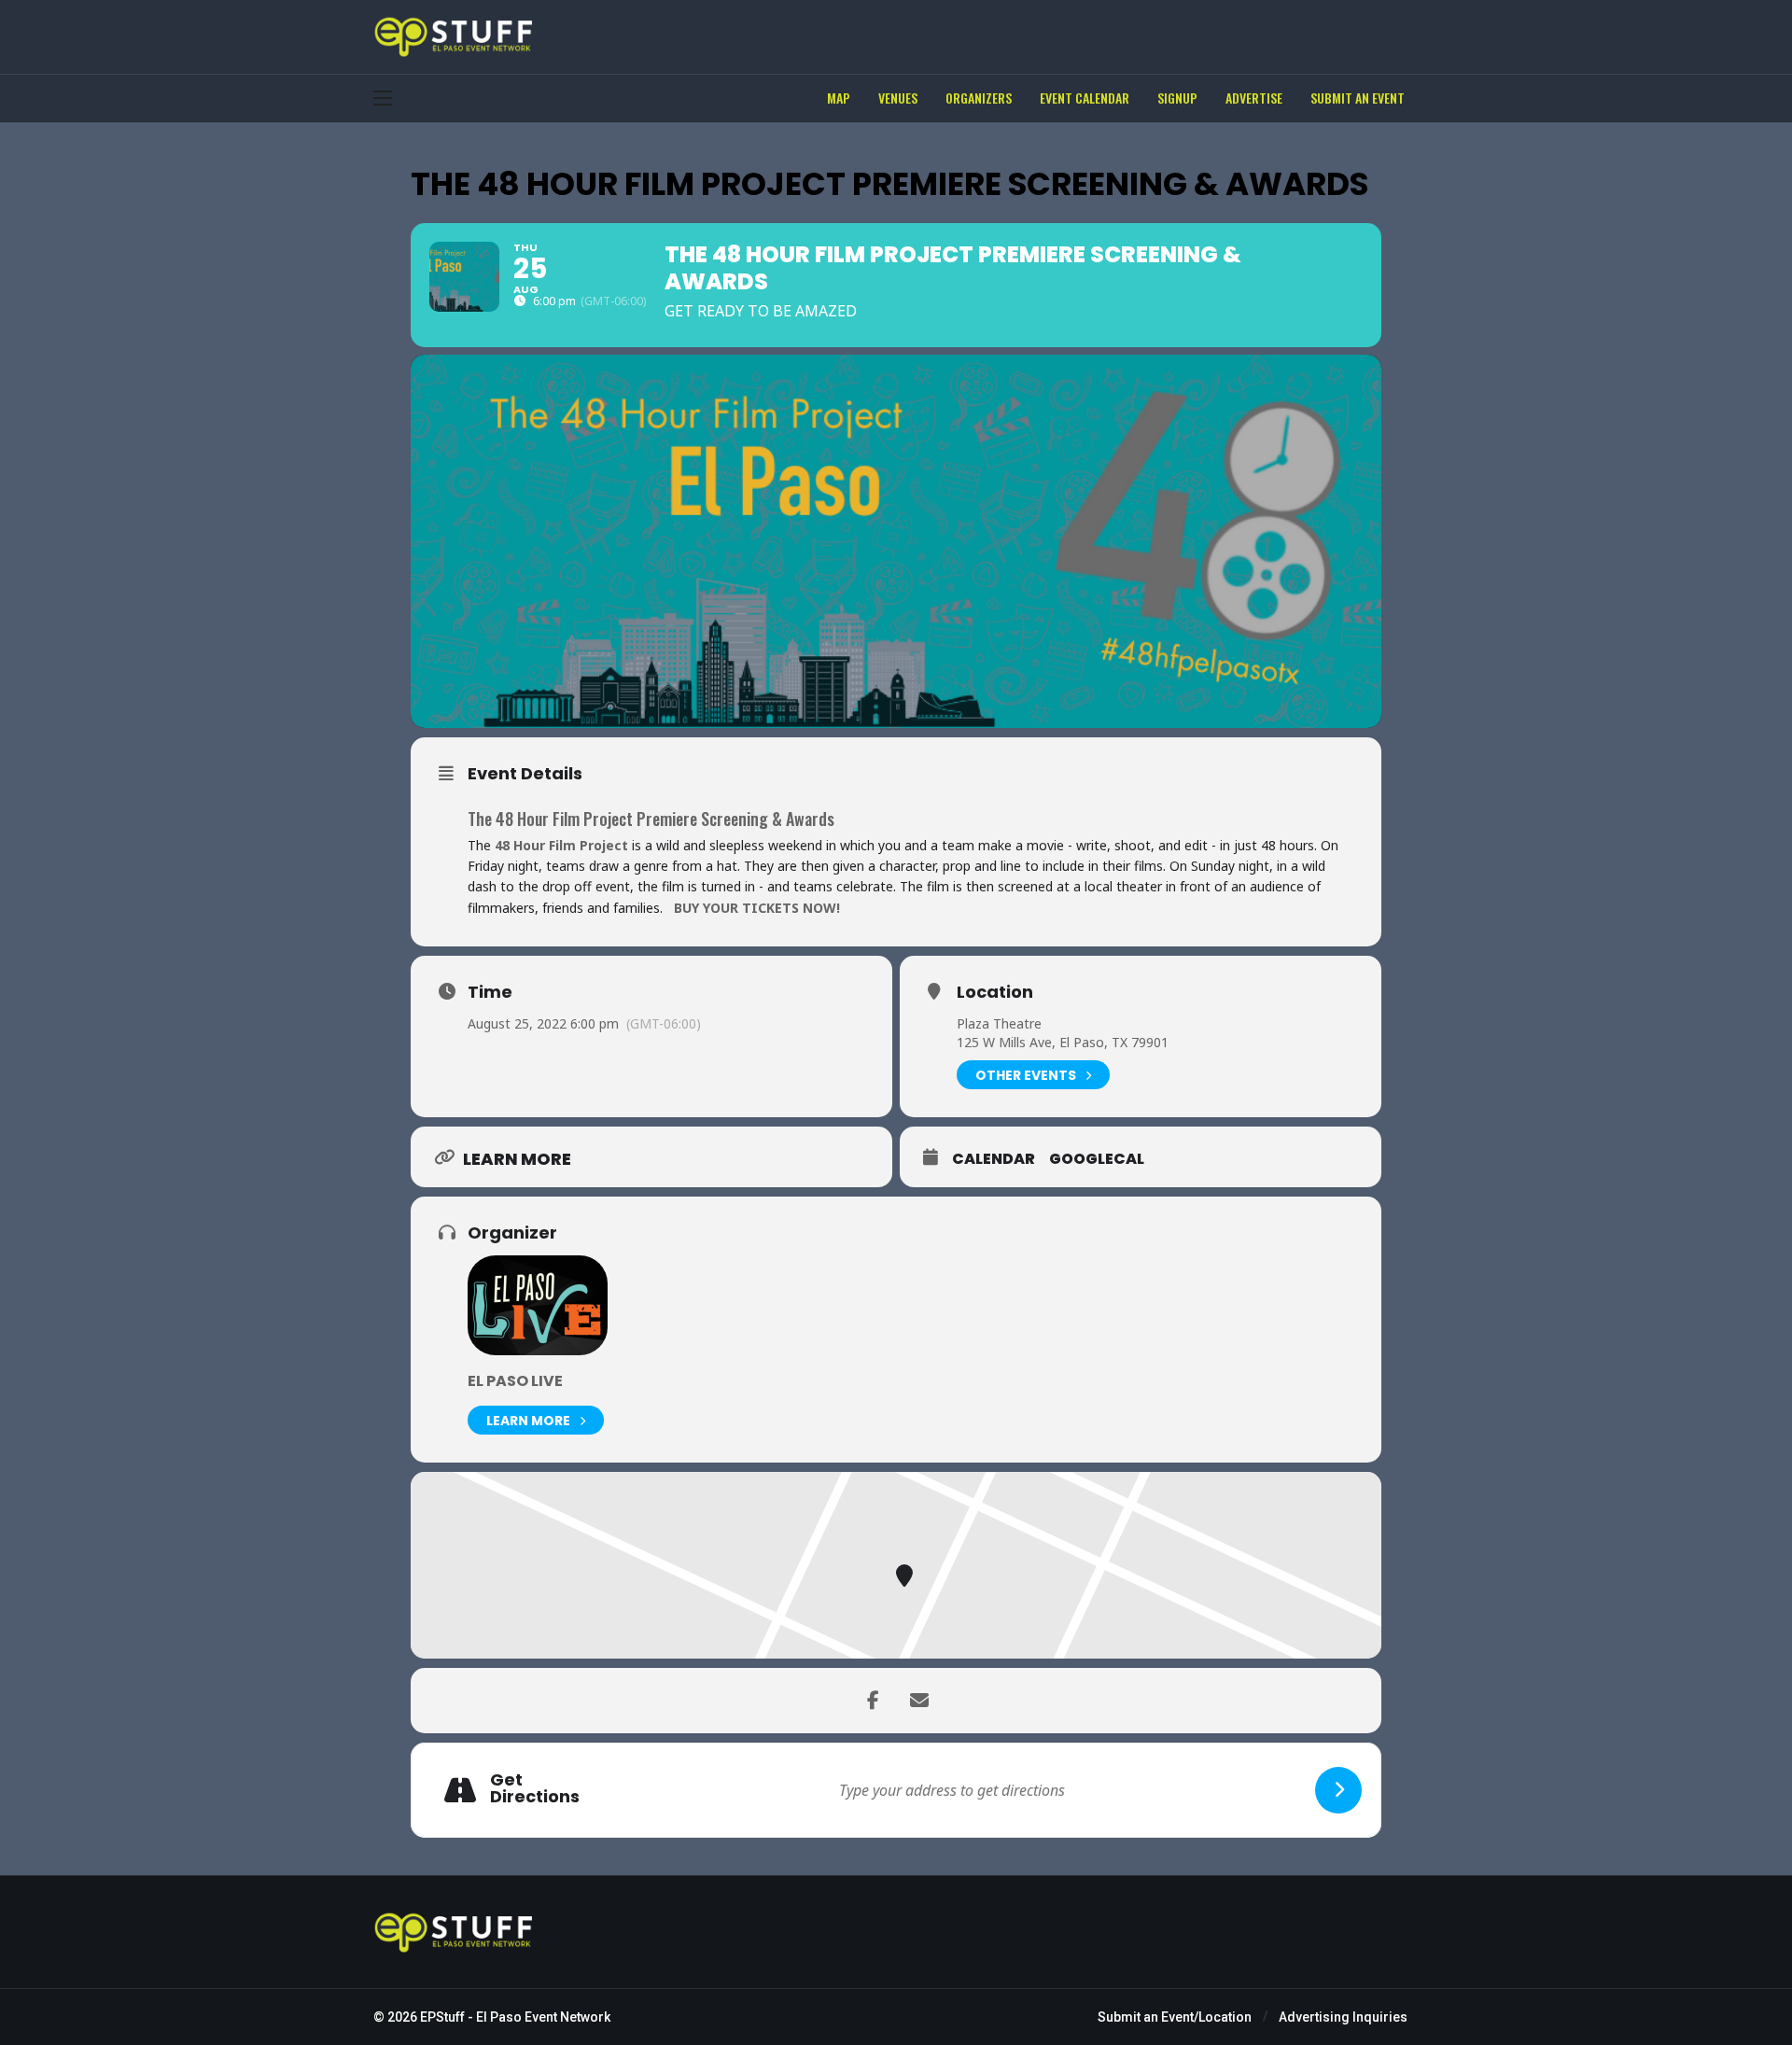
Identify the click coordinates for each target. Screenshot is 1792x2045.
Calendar (994, 1159)
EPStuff (442, 2017)
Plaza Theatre (999, 1023)
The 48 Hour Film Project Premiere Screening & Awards (651, 819)
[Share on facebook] (873, 1701)
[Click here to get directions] (1338, 1790)
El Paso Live (515, 1381)
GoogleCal (1097, 1159)
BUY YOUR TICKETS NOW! (757, 908)
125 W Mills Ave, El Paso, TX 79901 (1063, 1042)
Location (995, 992)
